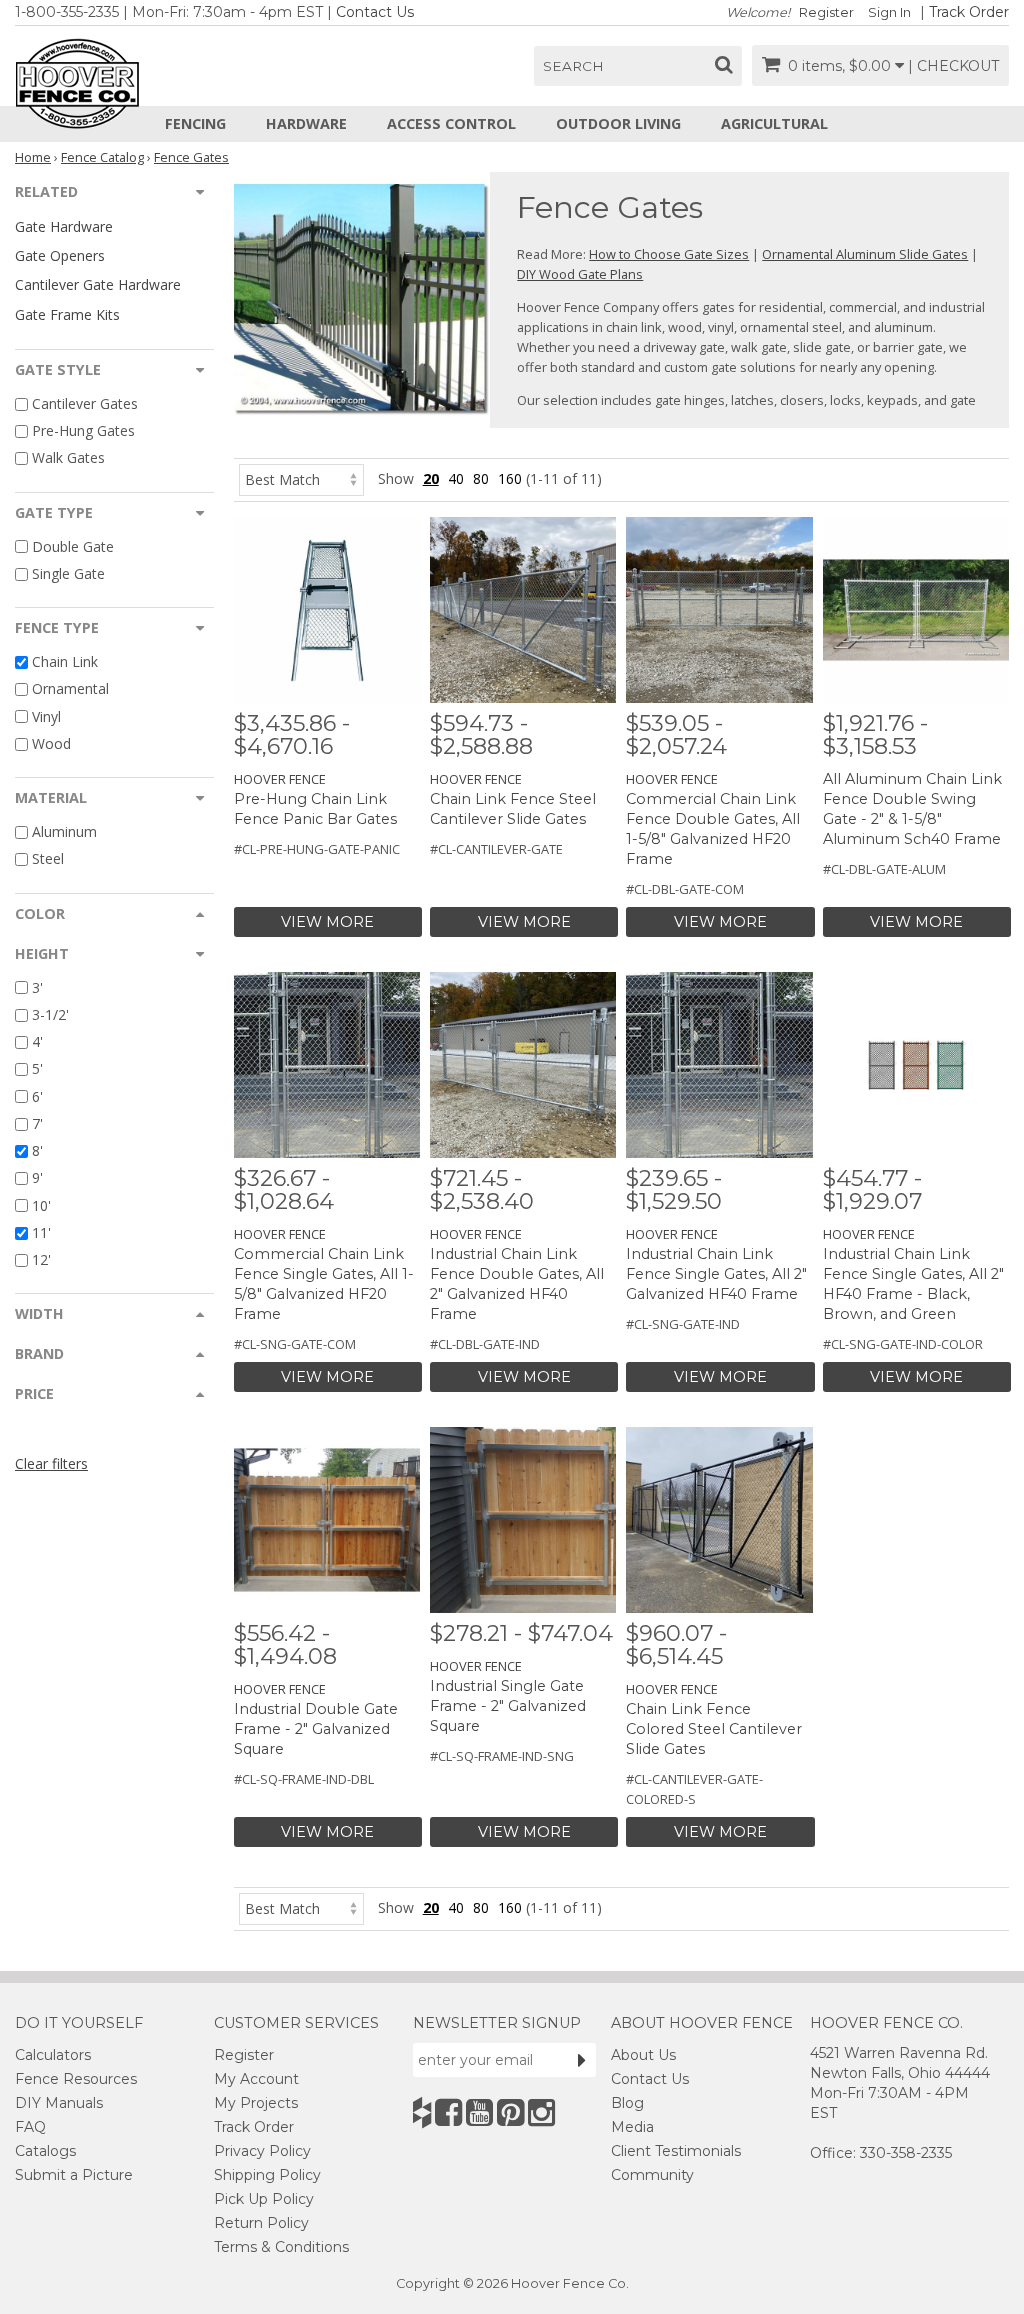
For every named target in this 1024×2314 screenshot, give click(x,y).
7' (37, 1123)
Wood (51, 743)
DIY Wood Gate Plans (580, 274)
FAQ (30, 2127)
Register (826, 12)
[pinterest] (510, 2112)
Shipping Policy (267, 2175)
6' (37, 1096)
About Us (643, 2055)
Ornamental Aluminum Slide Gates (865, 254)
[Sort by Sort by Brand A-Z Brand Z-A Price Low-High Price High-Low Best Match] (301, 478)
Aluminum (64, 831)
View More (327, 922)
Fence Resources (76, 2079)
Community (652, 2175)
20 (431, 478)
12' (41, 1259)
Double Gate (73, 546)
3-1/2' (50, 1014)
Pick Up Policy (264, 2199)
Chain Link (65, 661)
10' (41, 1205)
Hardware (306, 123)
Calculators (53, 2055)
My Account (256, 2079)
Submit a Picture (74, 2175)
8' (37, 1150)
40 (456, 478)
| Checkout (953, 66)
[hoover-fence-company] (422, 2112)
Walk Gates (68, 458)
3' (37, 987)
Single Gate (68, 573)
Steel (48, 859)
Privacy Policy (262, 2151)
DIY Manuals (59, 2103)
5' (37, 1069)
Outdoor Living (618, 123)
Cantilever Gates (85, 403)
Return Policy (261, 2223)
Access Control (451, 123)
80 (481, 478)
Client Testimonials (676, 2151)
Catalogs (45, 2151)
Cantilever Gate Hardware (98, 284)
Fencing (195, 123)
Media (632, 2127)
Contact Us (375, 12)
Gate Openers (60, 255)
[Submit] (582, 2060)
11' (41, 1232)
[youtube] (479, 2112)
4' (37, 1041)
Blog (627, 2103)
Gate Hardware (64, 226)
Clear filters (51, 1463)
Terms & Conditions (281, 2247)
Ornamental (70, 689)
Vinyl (46, 716)
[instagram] (541, 2112)
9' (37, 1178)
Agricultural (774, 123)
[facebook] (448, 2112)
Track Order (969, 12)
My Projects (256, 2103)
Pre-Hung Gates (83, 430)
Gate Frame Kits (67, 314)
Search (573, 66)
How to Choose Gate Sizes (669, 254)
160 (510, 478)
